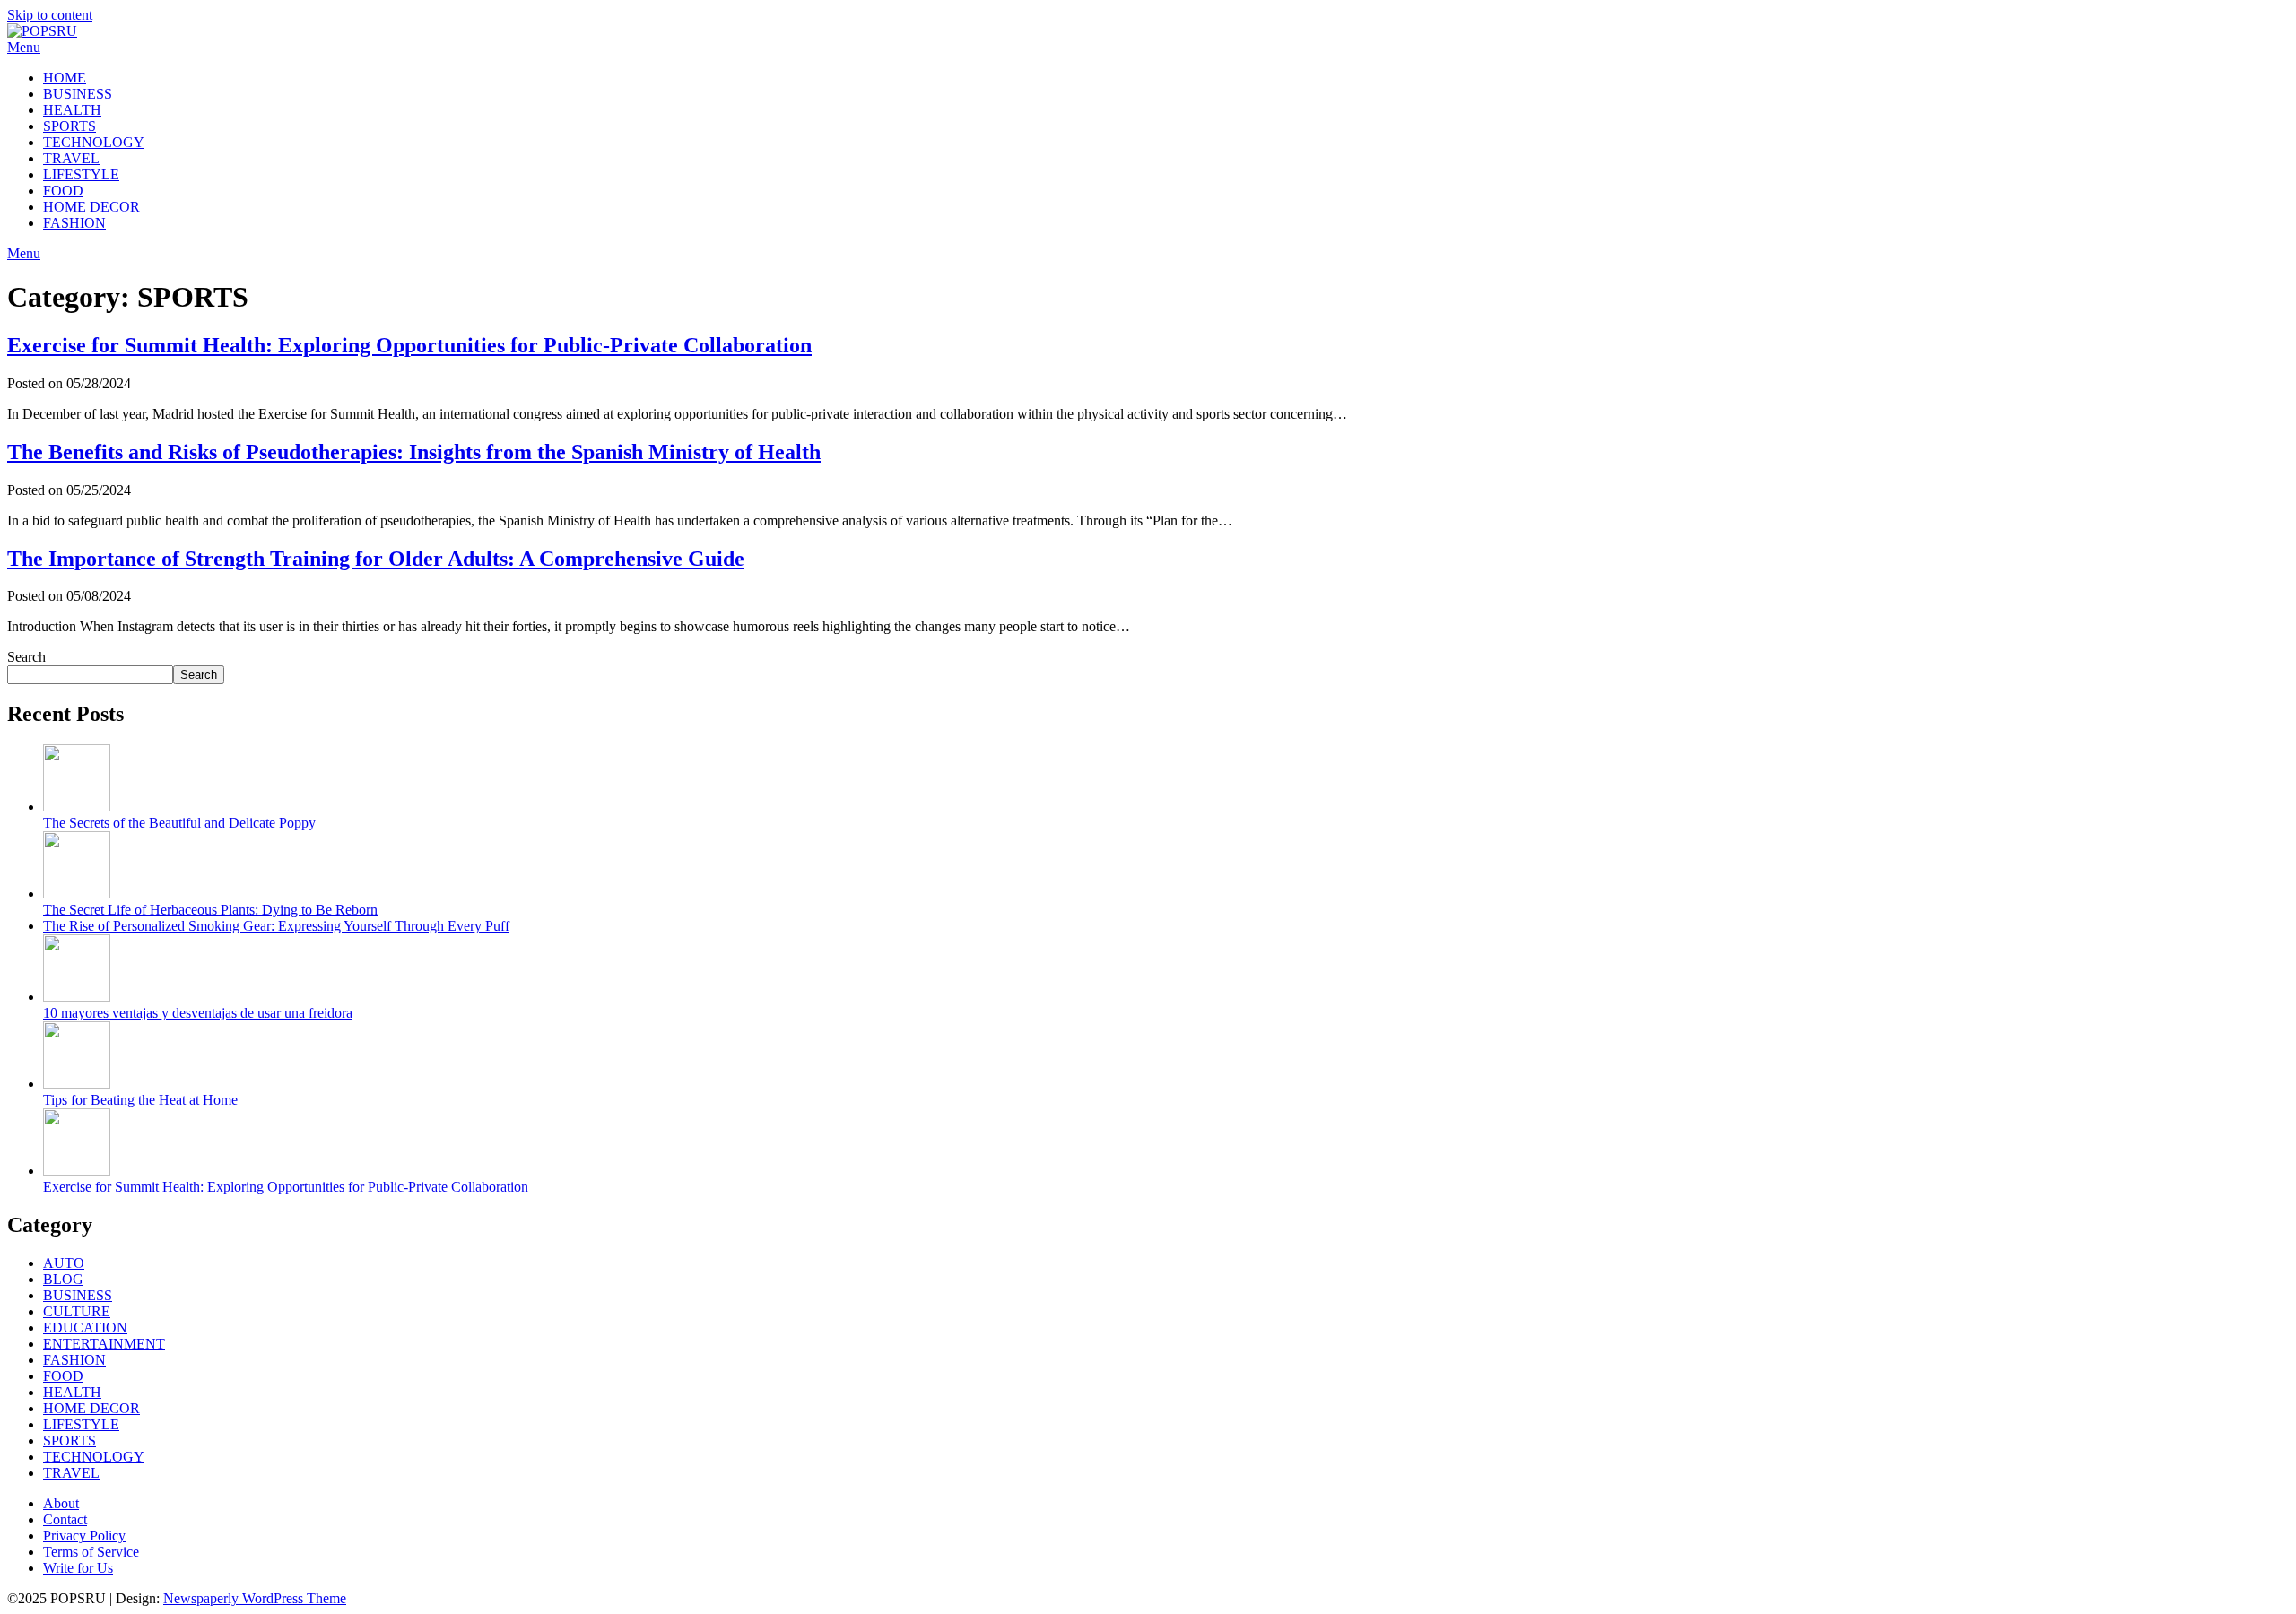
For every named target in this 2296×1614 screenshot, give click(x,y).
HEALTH (72, 110)
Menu (24, 47)
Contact (65, 1519)
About (61, 1503)
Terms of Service (91, 1552)
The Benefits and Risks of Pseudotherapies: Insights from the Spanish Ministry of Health (414, 452)
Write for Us (78, 1568)
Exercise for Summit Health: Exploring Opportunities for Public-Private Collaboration (409, 345)
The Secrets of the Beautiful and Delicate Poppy (179, 823)
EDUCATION (85, 1328)
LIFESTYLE (81, 174)
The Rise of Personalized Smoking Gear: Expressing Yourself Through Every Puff (276, 926)
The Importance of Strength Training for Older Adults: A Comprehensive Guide (376, 559)
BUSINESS (78, 94)
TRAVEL (71, 158)
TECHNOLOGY (94, 142)
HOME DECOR (91, 207)
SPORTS (70, 126)
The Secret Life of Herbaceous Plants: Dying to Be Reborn (210, 910)
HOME (65, 78)
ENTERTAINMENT (104, 1344)
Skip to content (50, 15)
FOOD (63, 191)
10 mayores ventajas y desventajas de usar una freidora (198, 1013)
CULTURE (77, 1311)
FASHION (74, 223)
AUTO (64, 1263)
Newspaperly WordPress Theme (255, 1598)
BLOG (63, 1279)
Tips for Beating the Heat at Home (140, 1100)
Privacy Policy (84, 1536)
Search (26, 657)
